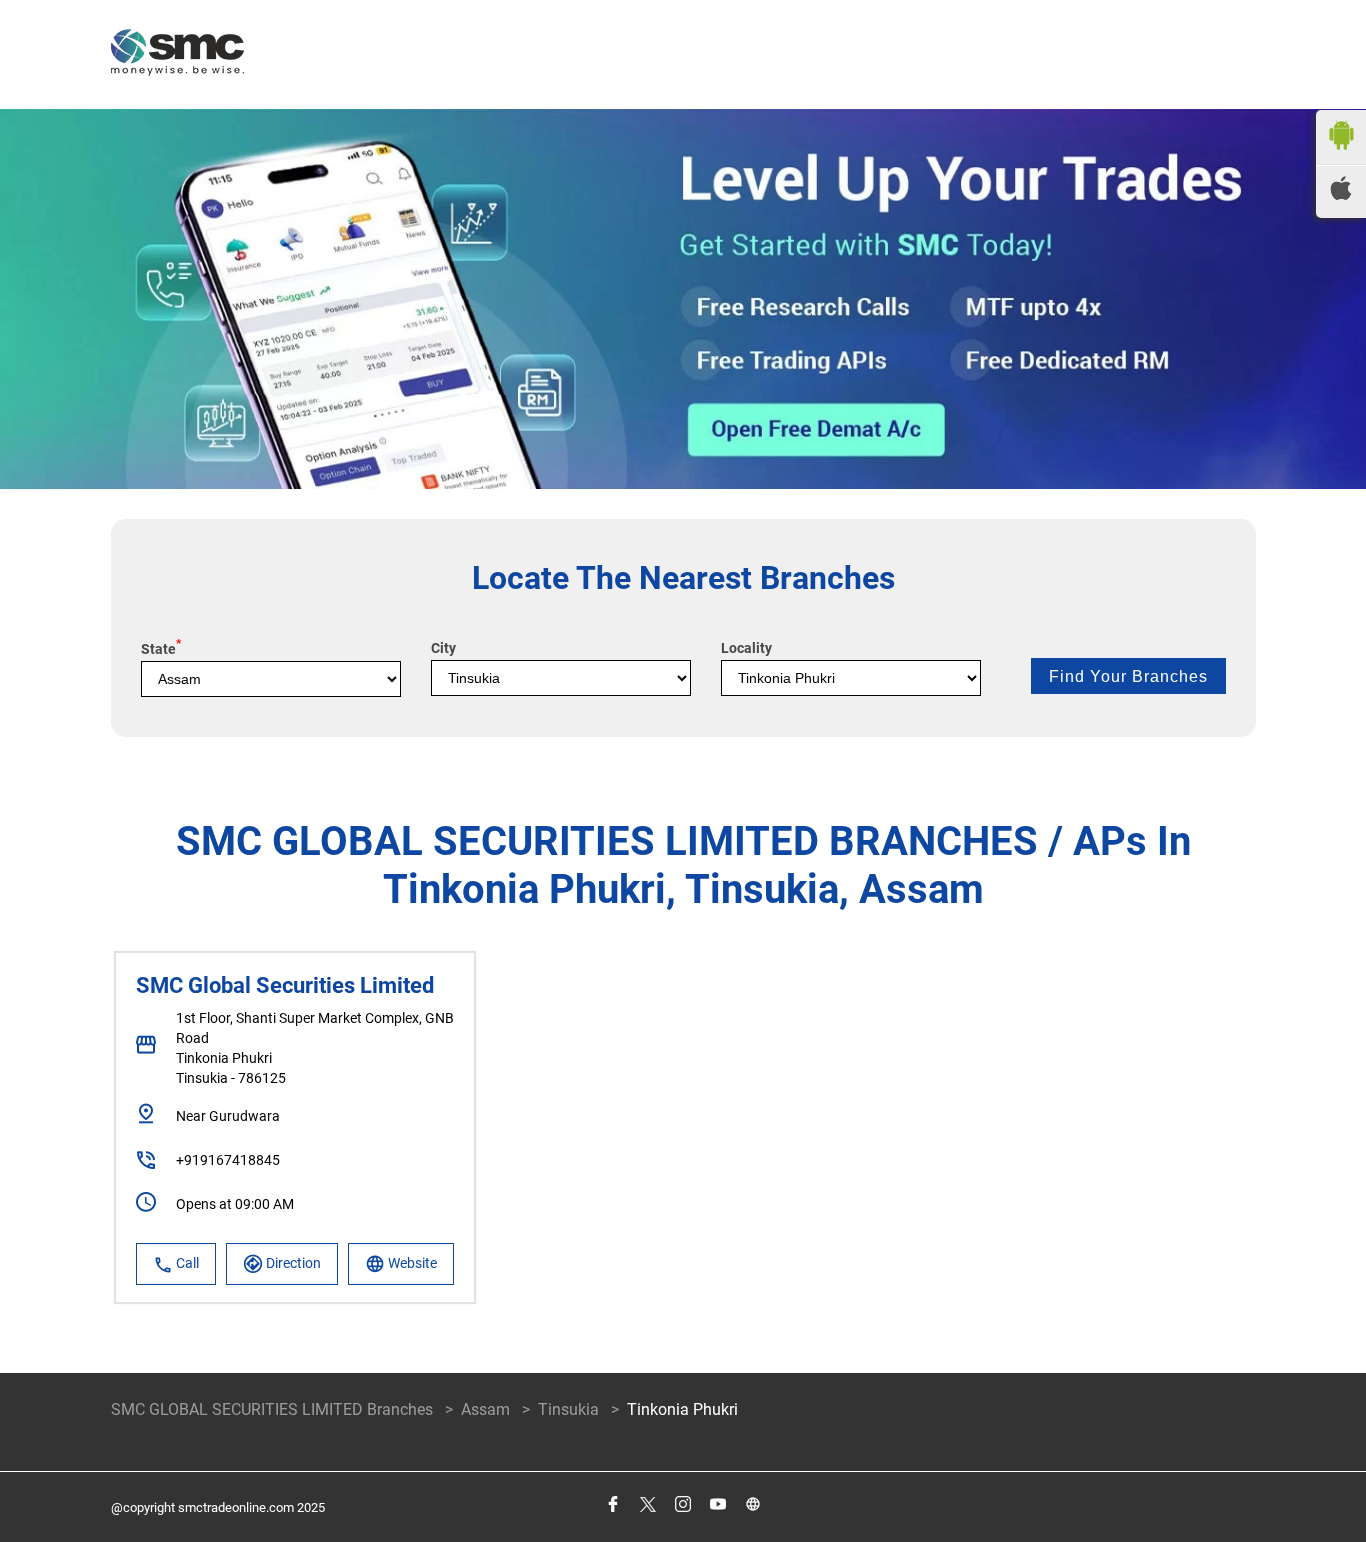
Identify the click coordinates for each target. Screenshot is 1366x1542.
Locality (746, 648)
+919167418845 (228, 1160)
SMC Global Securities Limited (285, 985)
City (443, 648)
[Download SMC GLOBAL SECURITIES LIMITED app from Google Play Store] (1341, 154)
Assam (485, 1409)
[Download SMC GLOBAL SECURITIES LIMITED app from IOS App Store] (1341, 194)
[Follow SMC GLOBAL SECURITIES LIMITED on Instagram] (682, 1504)
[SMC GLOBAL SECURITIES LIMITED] (177, 54)
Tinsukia (568, 1409)
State (161, 649)
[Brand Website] (752, 1504)
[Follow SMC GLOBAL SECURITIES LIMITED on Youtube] (717, 1504)
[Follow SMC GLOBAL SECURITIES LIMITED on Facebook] (612, 1504)
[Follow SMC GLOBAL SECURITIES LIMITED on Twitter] (647, 1504)
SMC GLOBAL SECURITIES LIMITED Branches (274, 1409)
